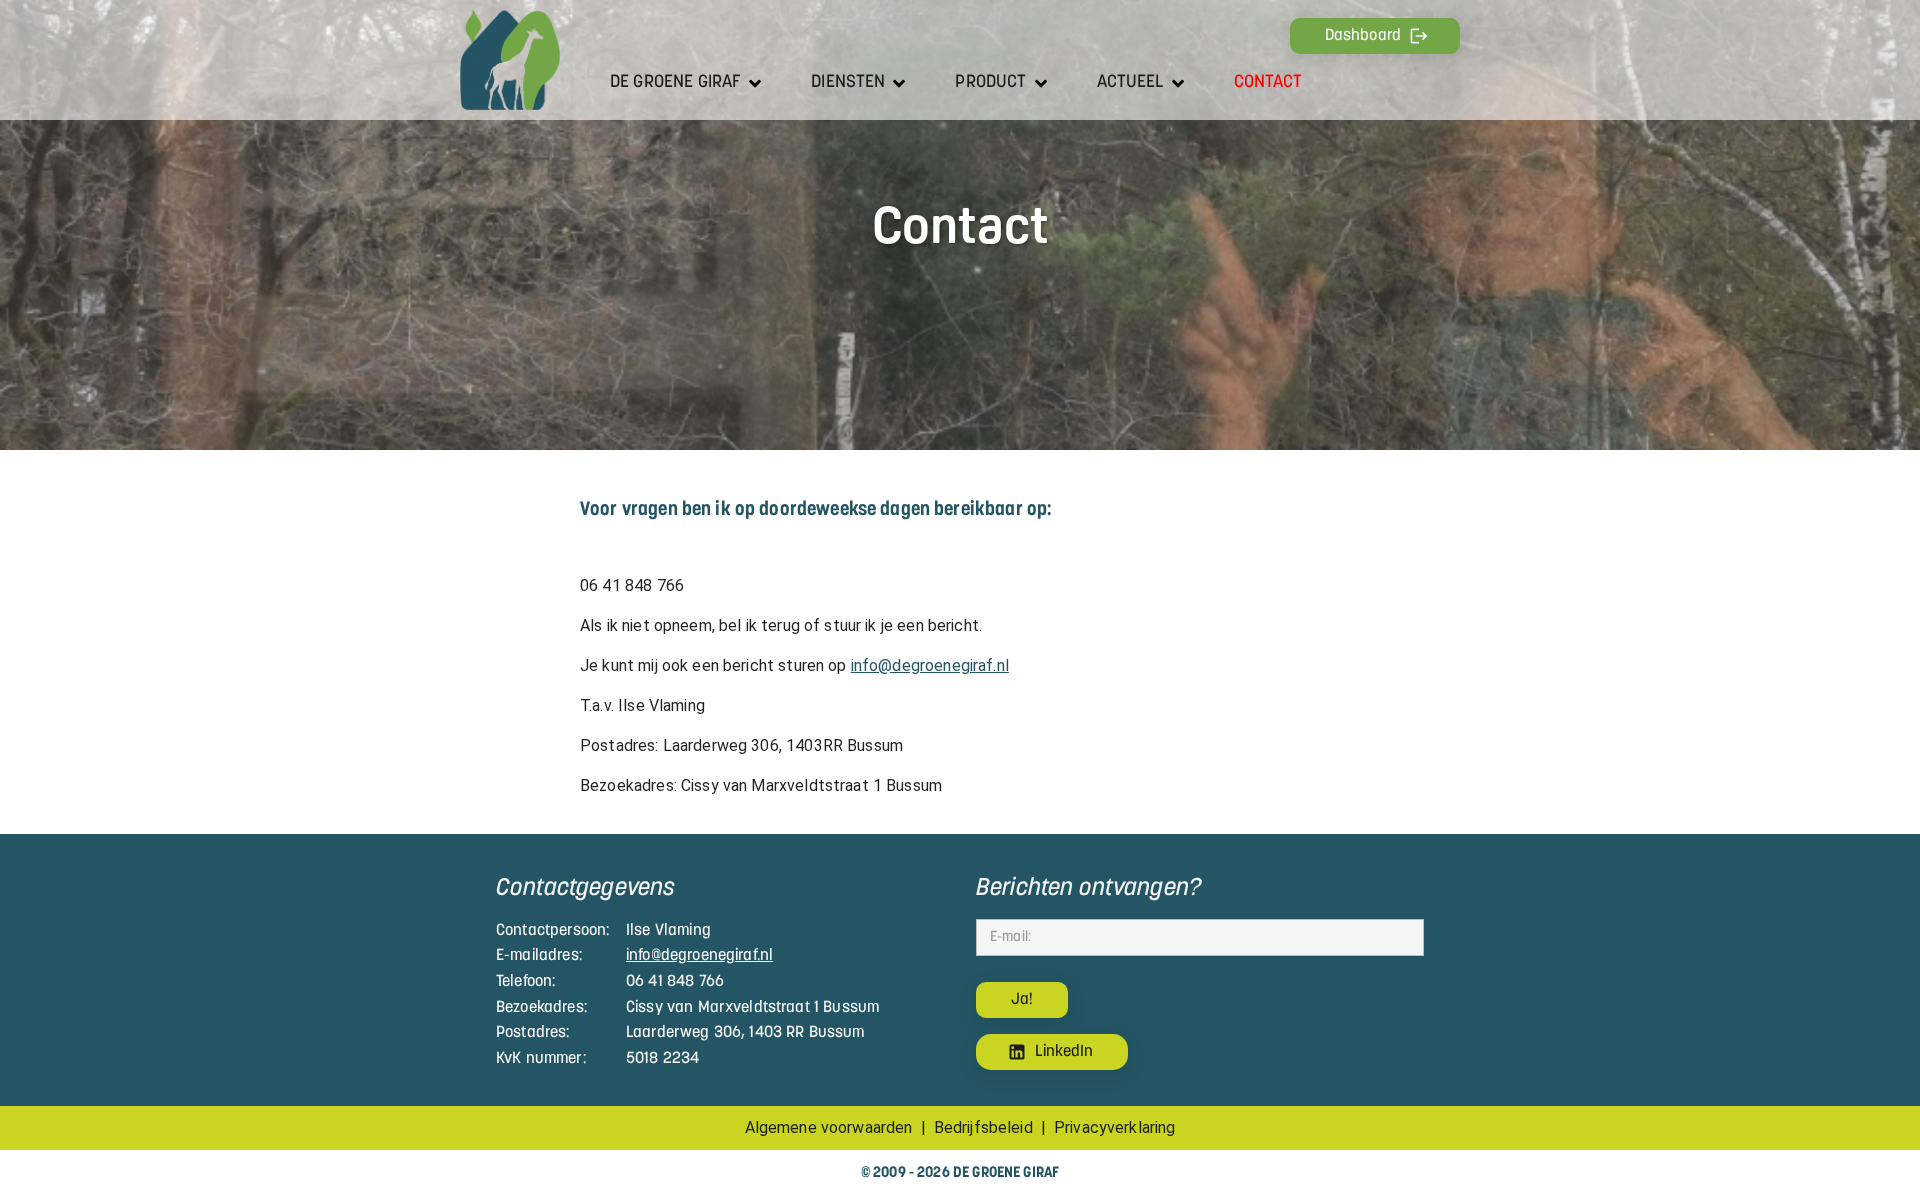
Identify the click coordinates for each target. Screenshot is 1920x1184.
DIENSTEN (848, 82)
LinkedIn (1064, 1052)
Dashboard (1363, 36)
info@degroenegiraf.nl (930, 665)
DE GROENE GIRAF (675, 82)
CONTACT (1268, 82)
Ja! (1022, 1000)
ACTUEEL (1130, 82)
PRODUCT (990, 82)
